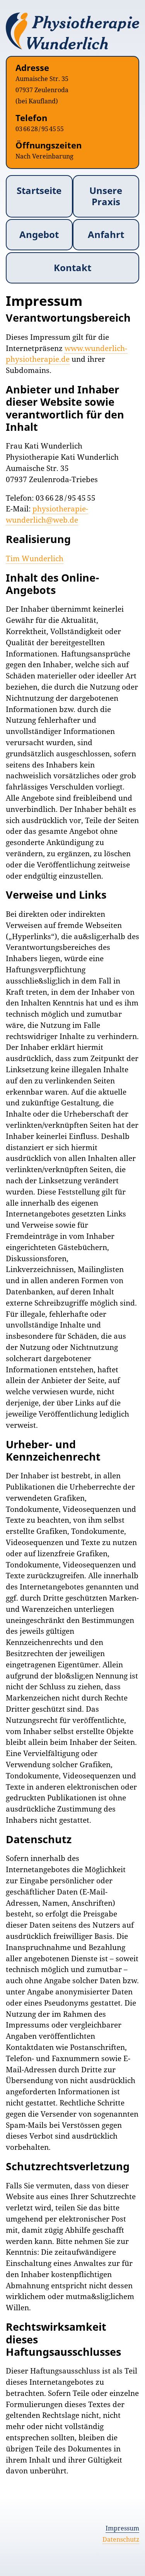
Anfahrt (106, 234)
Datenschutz (121, 2539)
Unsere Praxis (106, 196)
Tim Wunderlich (35, 558)
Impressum (122, 2528)
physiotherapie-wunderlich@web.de (47, 514)
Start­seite (39, 190)
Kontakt (72, 267)
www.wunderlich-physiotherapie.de (67, 354)
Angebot (39, 234)
